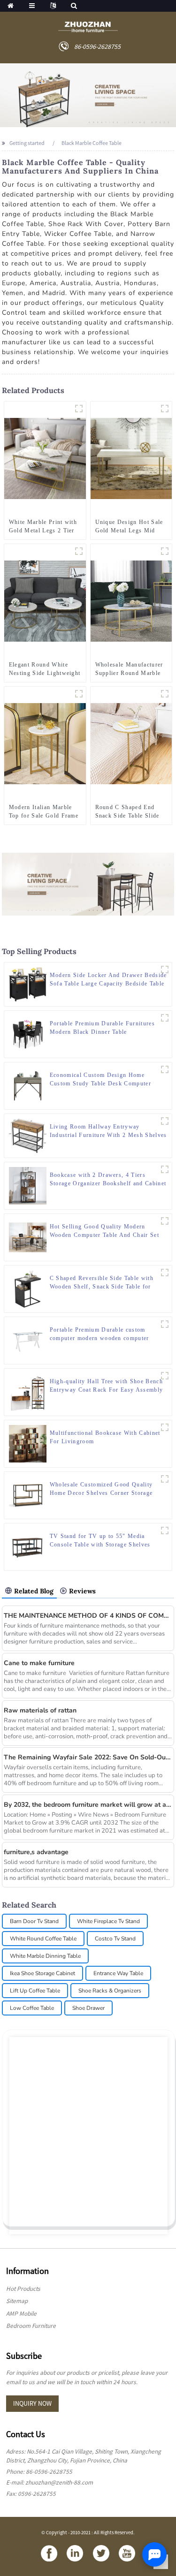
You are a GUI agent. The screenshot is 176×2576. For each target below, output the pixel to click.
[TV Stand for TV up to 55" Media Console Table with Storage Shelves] (28, 1546)
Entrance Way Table (118, 1973)
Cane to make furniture (39, 1663)
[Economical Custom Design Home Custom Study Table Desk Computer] (28, 1085)
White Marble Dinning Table (45, 1956)
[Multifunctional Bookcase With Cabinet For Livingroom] (28, 1443)
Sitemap (17, 2301)
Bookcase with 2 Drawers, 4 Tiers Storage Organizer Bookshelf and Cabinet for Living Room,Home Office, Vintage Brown (108, 1180)
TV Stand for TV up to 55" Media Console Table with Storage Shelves (100, 1540)
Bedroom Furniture (31, 2326)
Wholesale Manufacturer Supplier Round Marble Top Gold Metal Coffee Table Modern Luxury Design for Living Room (130, 669)
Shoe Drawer (88, 2008)
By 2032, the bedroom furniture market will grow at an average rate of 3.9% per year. (88, 1805)
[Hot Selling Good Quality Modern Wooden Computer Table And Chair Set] (28, 1237)
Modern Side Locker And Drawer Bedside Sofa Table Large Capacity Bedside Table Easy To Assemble (108, 980)
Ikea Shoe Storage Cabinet (42, 1973)
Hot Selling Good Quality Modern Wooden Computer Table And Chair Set (104, 1231)
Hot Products (23, 2289)
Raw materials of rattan (40, 1710)
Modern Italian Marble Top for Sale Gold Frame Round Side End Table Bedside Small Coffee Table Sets (44, 812)
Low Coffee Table (32, 2008)
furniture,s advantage (36, 1852)
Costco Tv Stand (115, 1939)
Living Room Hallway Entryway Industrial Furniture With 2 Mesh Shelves (108, 1131)
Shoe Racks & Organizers (110, 1991)
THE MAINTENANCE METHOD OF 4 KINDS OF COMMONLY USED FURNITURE (88, 1616)
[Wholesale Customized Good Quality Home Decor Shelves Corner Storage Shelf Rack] (28, 1495)
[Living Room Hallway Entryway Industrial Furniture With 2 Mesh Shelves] (28, 1135)
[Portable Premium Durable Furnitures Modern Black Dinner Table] (28, 1034)
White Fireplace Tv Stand (108, 1921)
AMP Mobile (21, 2314)
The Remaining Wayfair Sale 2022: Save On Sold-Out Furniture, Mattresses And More (88, 1757)
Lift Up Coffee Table (35, 1991)
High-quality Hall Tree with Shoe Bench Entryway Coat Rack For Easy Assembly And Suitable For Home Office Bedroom (107, 1386)
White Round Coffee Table (43, 1939)
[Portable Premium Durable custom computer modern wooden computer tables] (28, 1340)
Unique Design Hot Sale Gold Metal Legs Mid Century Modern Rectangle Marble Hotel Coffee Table (129, 527)
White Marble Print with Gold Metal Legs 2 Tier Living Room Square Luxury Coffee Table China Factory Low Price (44, 527)
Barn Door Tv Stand (34, 1921)
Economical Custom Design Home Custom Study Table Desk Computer (100, 1079)
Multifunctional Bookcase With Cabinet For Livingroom (105, 1437)
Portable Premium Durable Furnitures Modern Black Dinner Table (102, 1028)
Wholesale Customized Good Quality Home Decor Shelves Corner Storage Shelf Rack (101, 1489)
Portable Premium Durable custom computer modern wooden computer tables (99, 1334)
